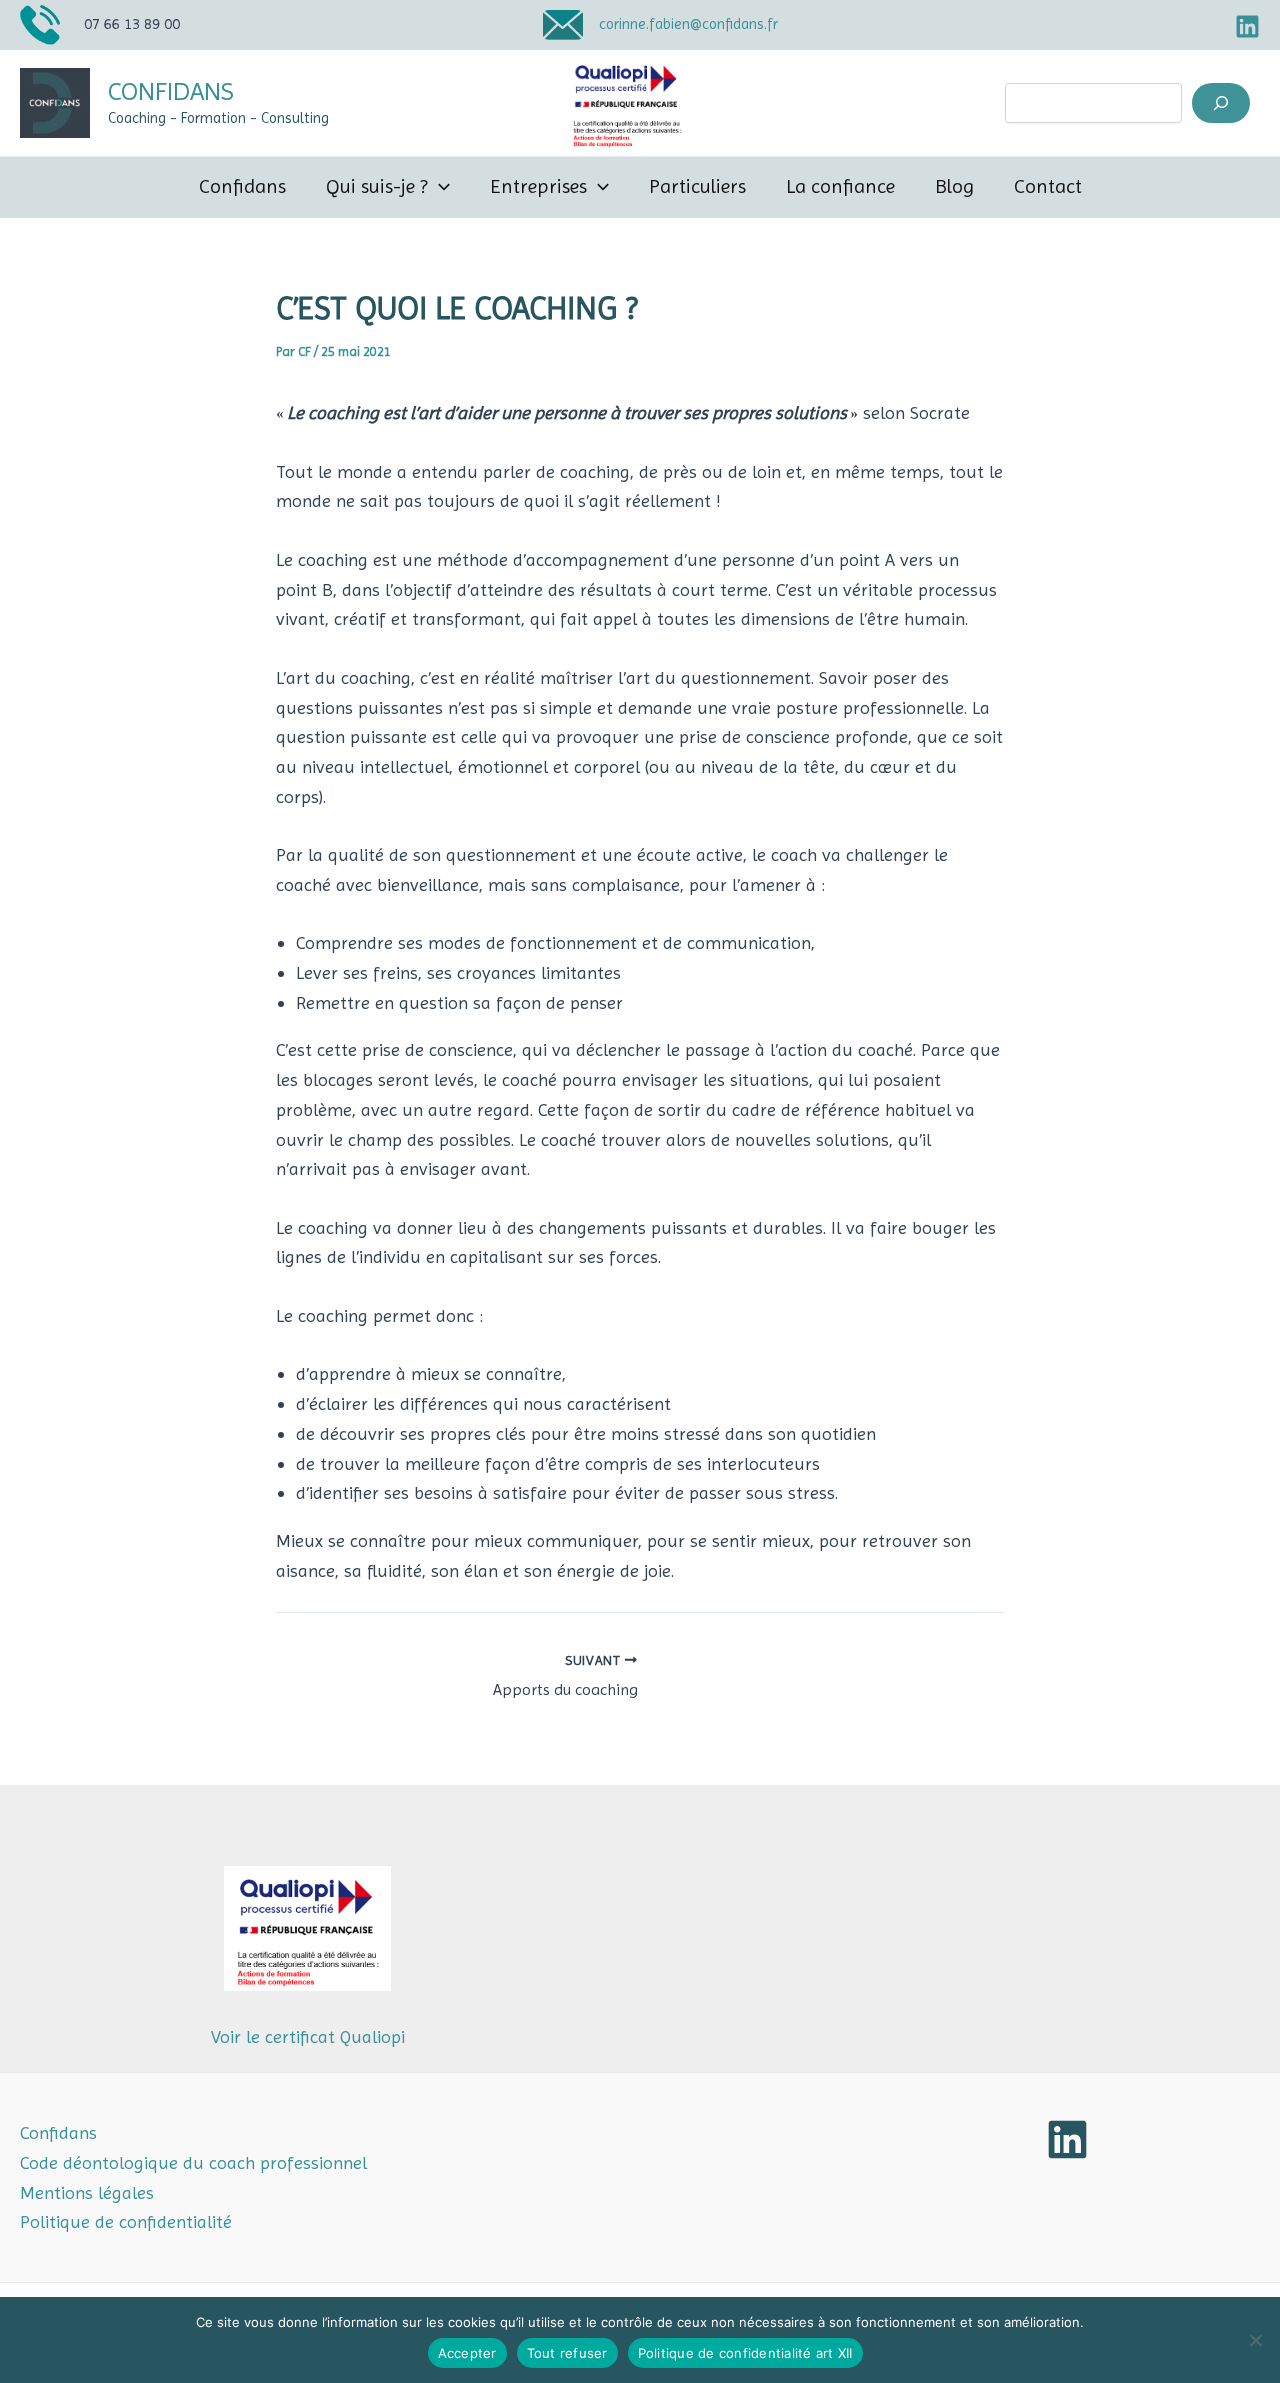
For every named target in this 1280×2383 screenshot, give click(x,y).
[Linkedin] (1247, 26)
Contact (1048, 186)
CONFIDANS (171, 91)
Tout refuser (567, 2353)
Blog (954, 186)
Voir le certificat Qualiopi (308, 2036)
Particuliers (697, 186)
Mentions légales (87, 2192)
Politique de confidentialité (126, 2221)
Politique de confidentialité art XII (745, 2353)
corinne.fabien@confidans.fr (688, 24)
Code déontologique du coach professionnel (193, 2162)
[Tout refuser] (1255, 2340)
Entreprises (538, 186)
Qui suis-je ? (377, 186)
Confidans (242, 186)
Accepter (467, 2353)
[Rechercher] (1221, 103)
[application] (439, 187)
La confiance (840, 186)
